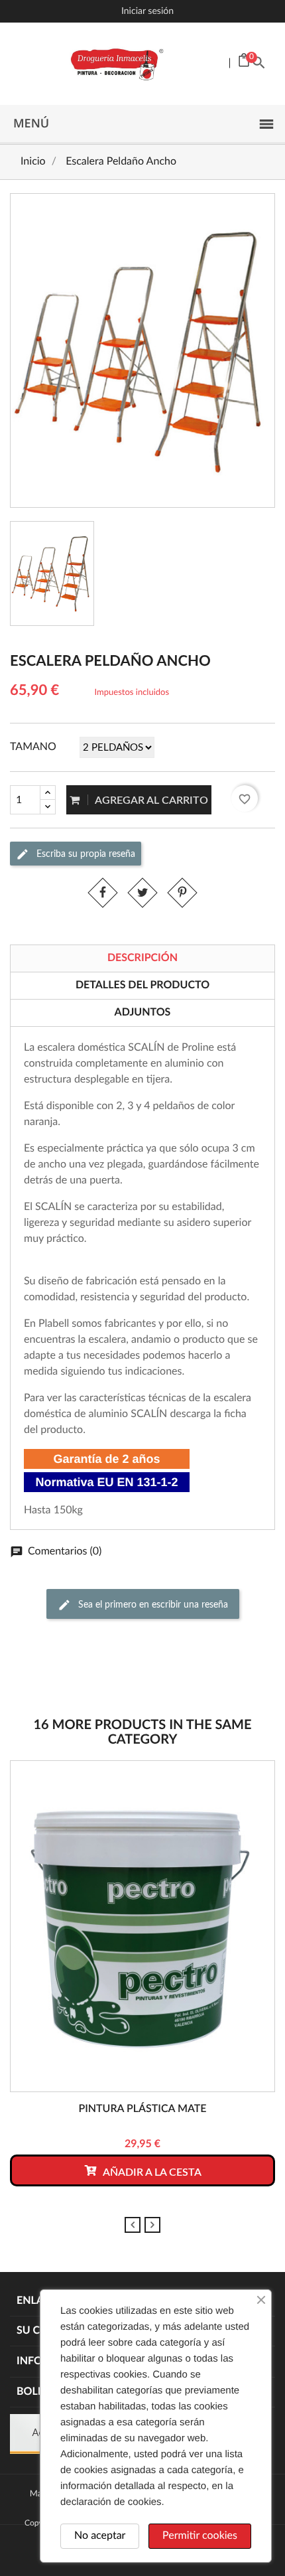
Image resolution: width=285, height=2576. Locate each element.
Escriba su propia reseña (85, 854)
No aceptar (100, 2536)
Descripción (142, 958)
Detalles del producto (142, 986)
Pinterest (182, 892)
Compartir (103, 892)
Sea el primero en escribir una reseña (152, 1605)
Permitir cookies (200, 2536)
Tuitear (142, 892)
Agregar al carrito (150, 800)
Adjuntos (143, 1013)
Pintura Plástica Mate (142, 2109)
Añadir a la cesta (151, 2172)
